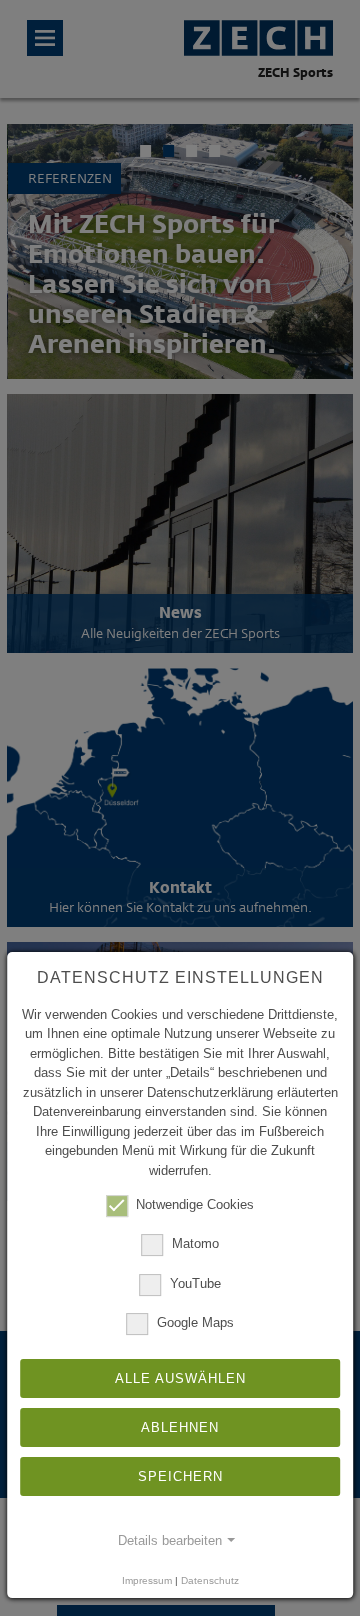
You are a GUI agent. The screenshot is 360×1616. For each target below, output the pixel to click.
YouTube (195, 1283)
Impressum (147, 1580)
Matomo (195, 1244)
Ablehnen (180, 1427)
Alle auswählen (180, 1378)
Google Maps (195, 1322)
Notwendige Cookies (195, 1204)
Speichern (180, 1476)
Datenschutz (210, 1580)
